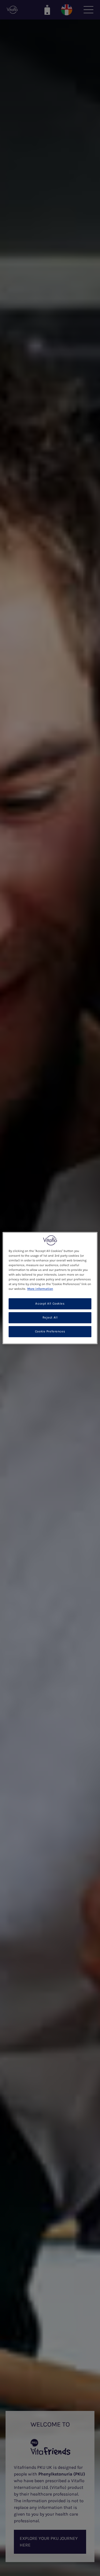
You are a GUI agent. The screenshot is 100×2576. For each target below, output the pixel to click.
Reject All (50, 1318)
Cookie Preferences (50, 1331)
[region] (50, 1288)
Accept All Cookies (50, 1304)
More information (40, 1289)
